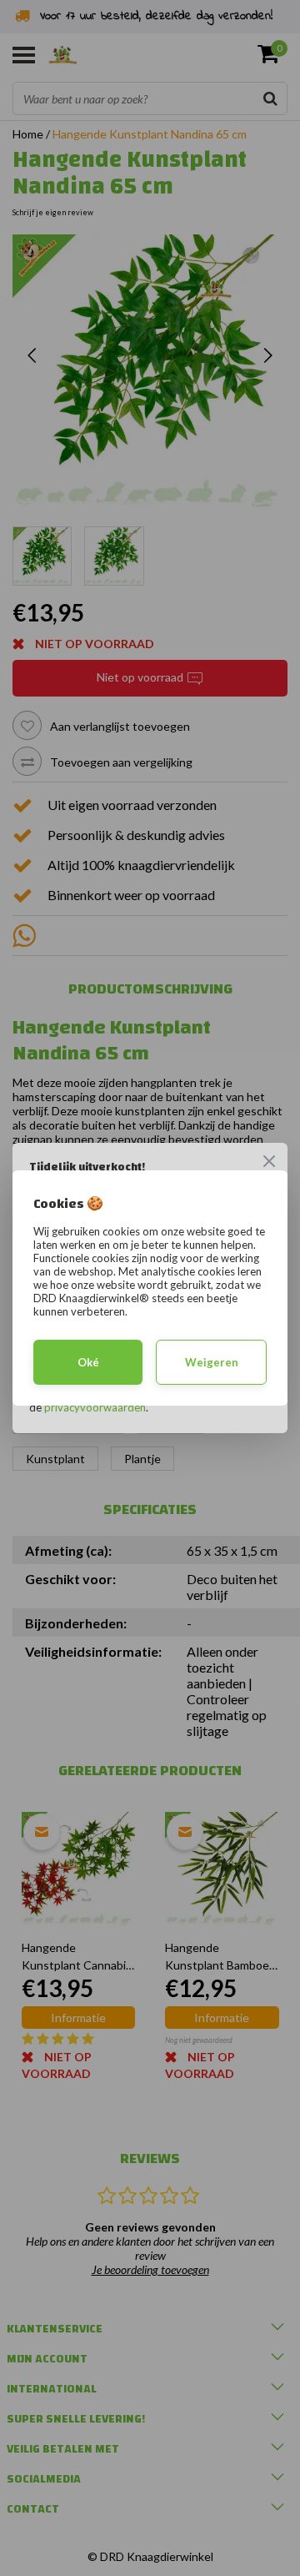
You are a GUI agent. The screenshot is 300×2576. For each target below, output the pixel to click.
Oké (88, 1362)
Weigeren (212, 1362)
